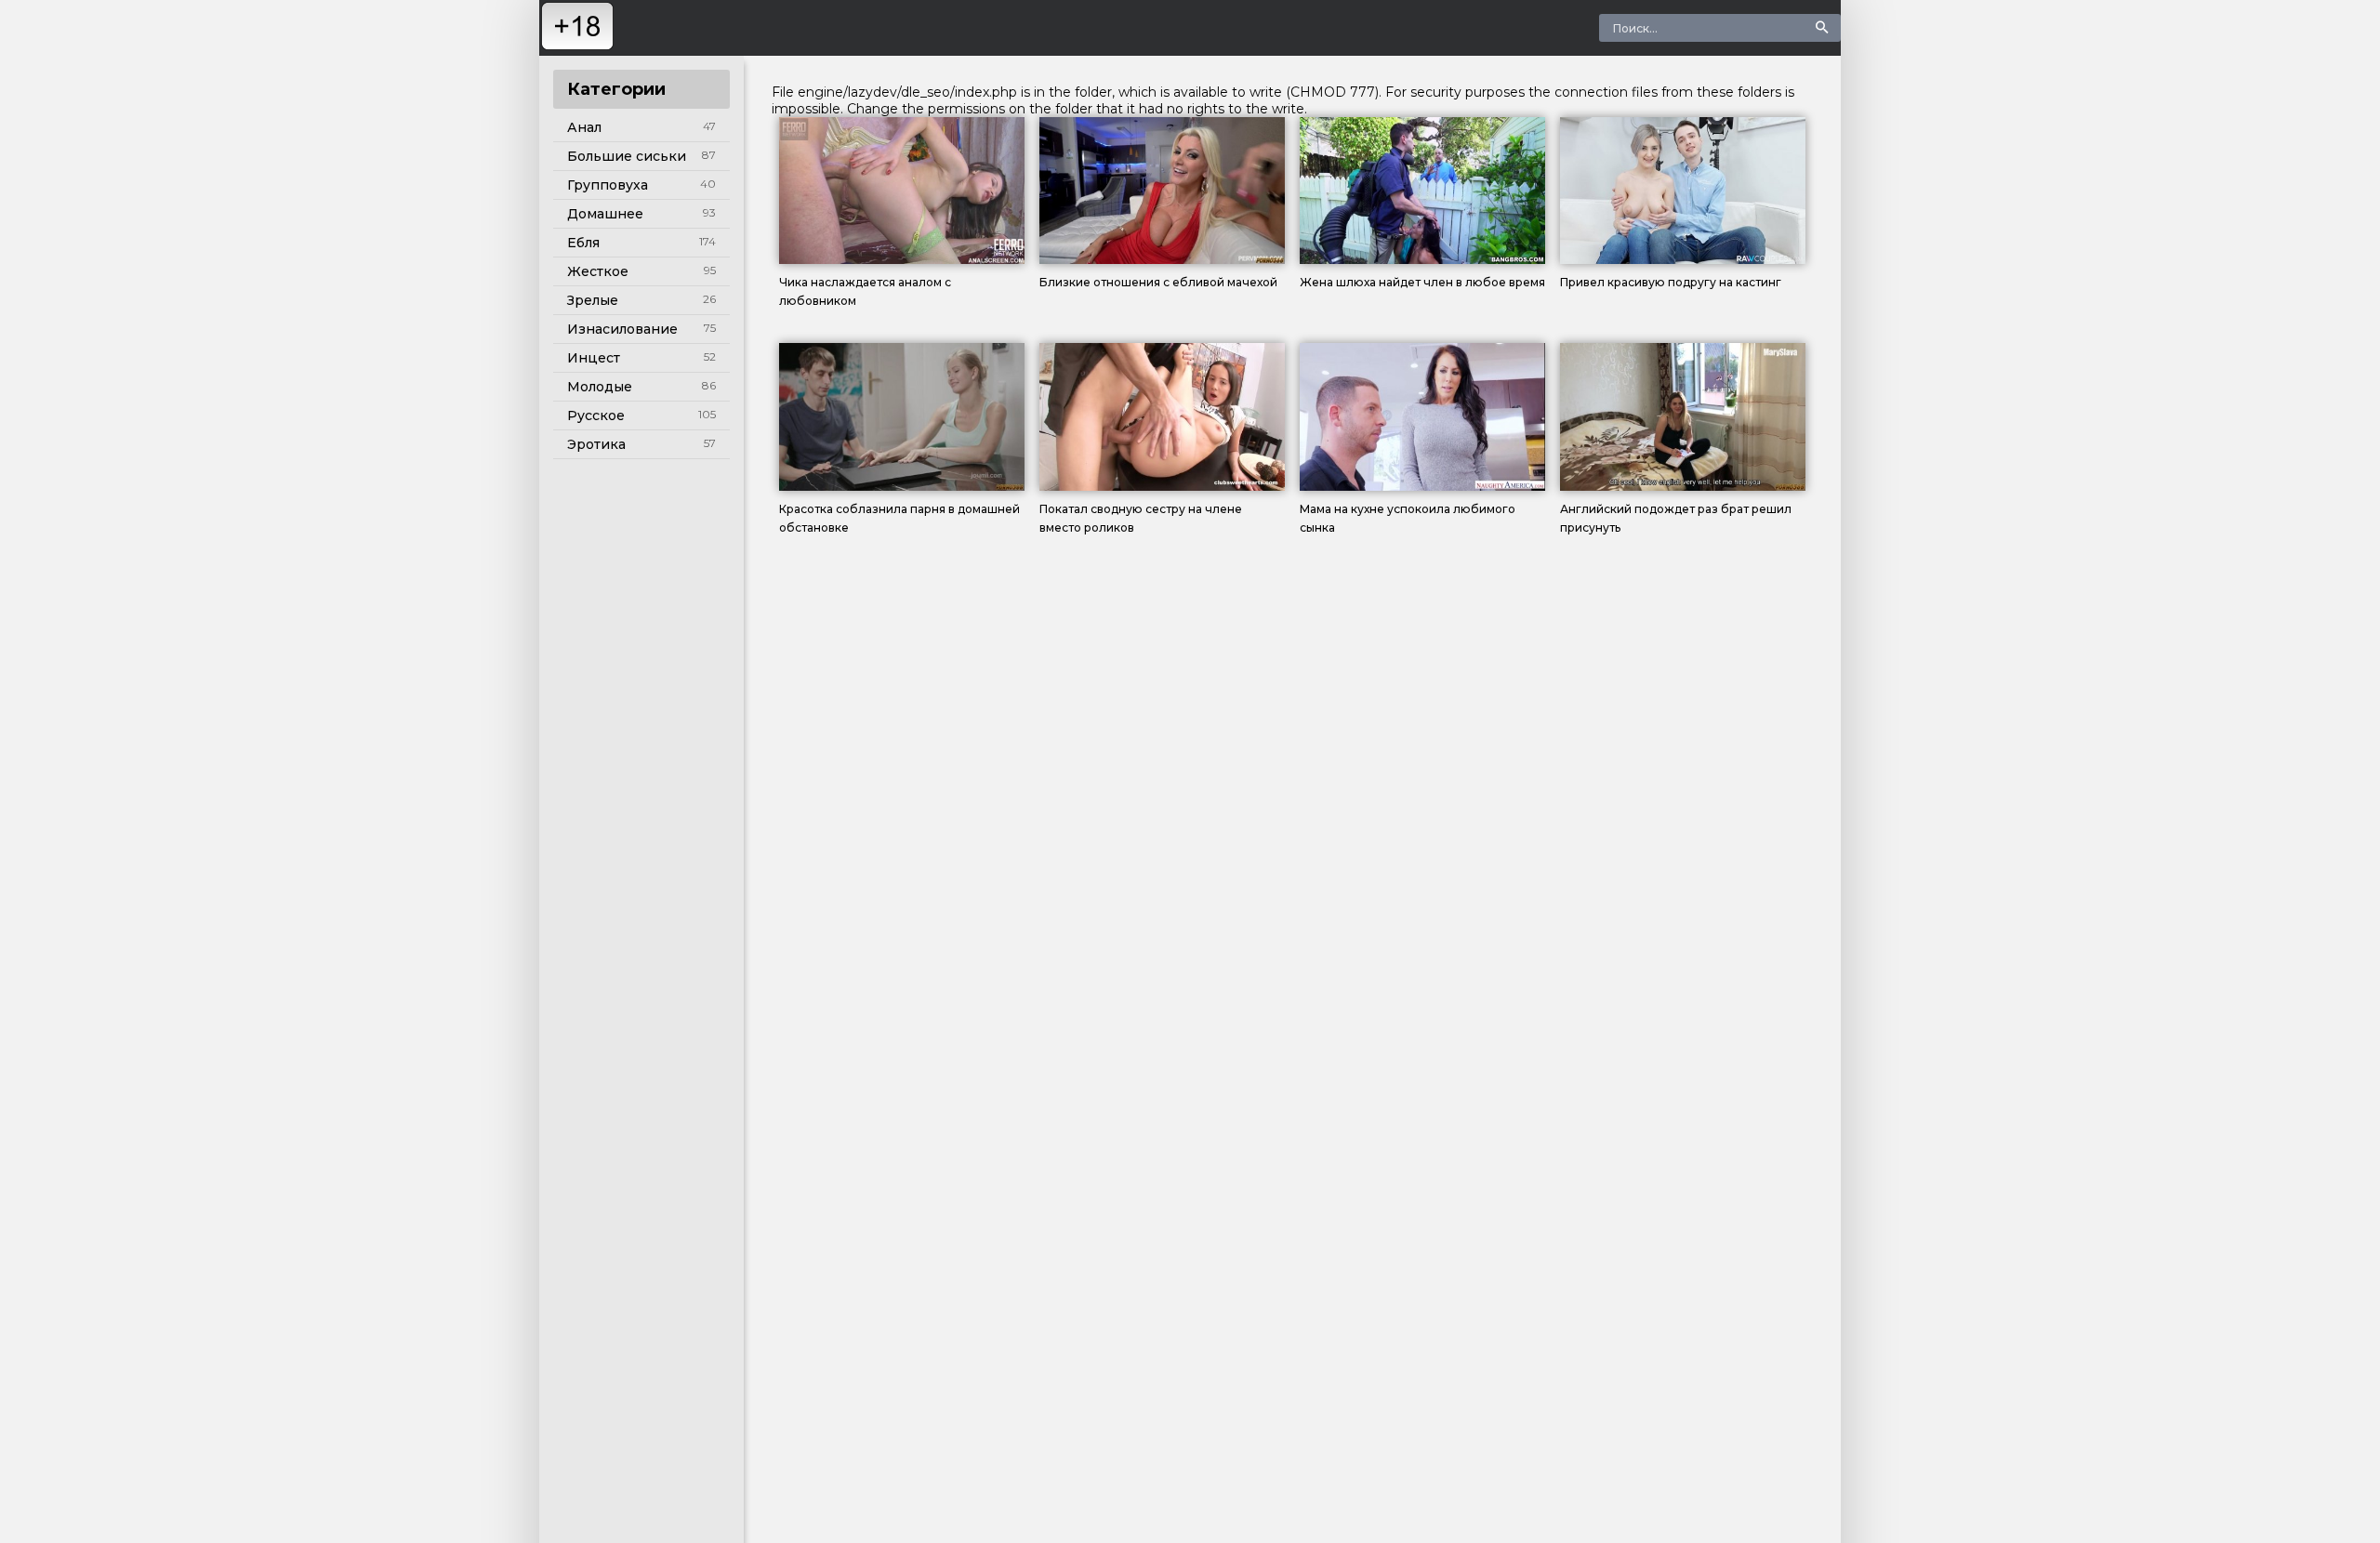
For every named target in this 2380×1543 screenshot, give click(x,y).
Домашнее (605, 214)
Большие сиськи (627, 156)
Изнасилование (622, 329)
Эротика (596, 444)
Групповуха (608, 185)
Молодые (600, 387)
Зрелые (593, 300)
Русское (596, 415)
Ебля (583, 243)
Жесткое (598, 271)
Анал (584, 127)
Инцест (594, 358)
